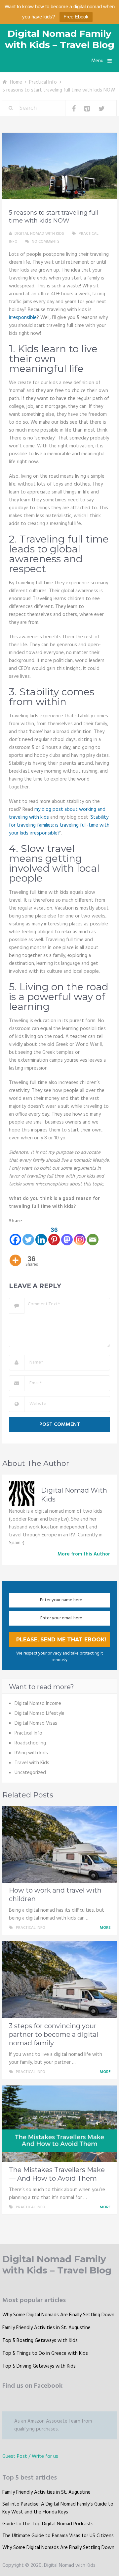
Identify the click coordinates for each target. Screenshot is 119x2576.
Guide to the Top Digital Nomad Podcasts (48, 2524)
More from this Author (84, 1554)
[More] (15, 1256)
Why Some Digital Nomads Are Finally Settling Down (58, 2315)
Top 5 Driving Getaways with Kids (39, 2366)
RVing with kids (31, 1753)
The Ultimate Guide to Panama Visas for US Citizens (58, 2536)
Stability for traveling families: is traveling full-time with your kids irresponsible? (59, 825)
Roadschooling (30, 1743)
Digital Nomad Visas (36, 1723)
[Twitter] (28, 1236)
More (105, 1928)
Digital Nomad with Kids (39, 234)
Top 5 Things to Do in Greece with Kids (45, 2353)
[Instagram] (80, 1236)
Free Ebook (76, 17)
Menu (97, 61)
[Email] (93, 1236)
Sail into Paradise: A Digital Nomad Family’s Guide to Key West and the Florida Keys (58, 2508)
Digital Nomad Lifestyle (40, 1713)
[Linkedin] (41, 1236)
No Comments (46, 242)
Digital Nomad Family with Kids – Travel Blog (60, 39)
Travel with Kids (32, 1763)
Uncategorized (30, 1773)
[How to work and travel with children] (59, 1845)
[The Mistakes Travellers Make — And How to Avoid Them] (59, 2124)
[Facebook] (15, 1236)
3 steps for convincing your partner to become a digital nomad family (54, 2034)
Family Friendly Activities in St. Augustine (46, 2328)
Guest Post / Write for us (30, 2456)
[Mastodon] (67, 1236)
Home (16, 82)
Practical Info (43, 82)
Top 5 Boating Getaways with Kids (40, 2341)
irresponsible (23, 318)
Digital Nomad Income (38, 1704)
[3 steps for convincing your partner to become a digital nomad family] (59, 1980)
